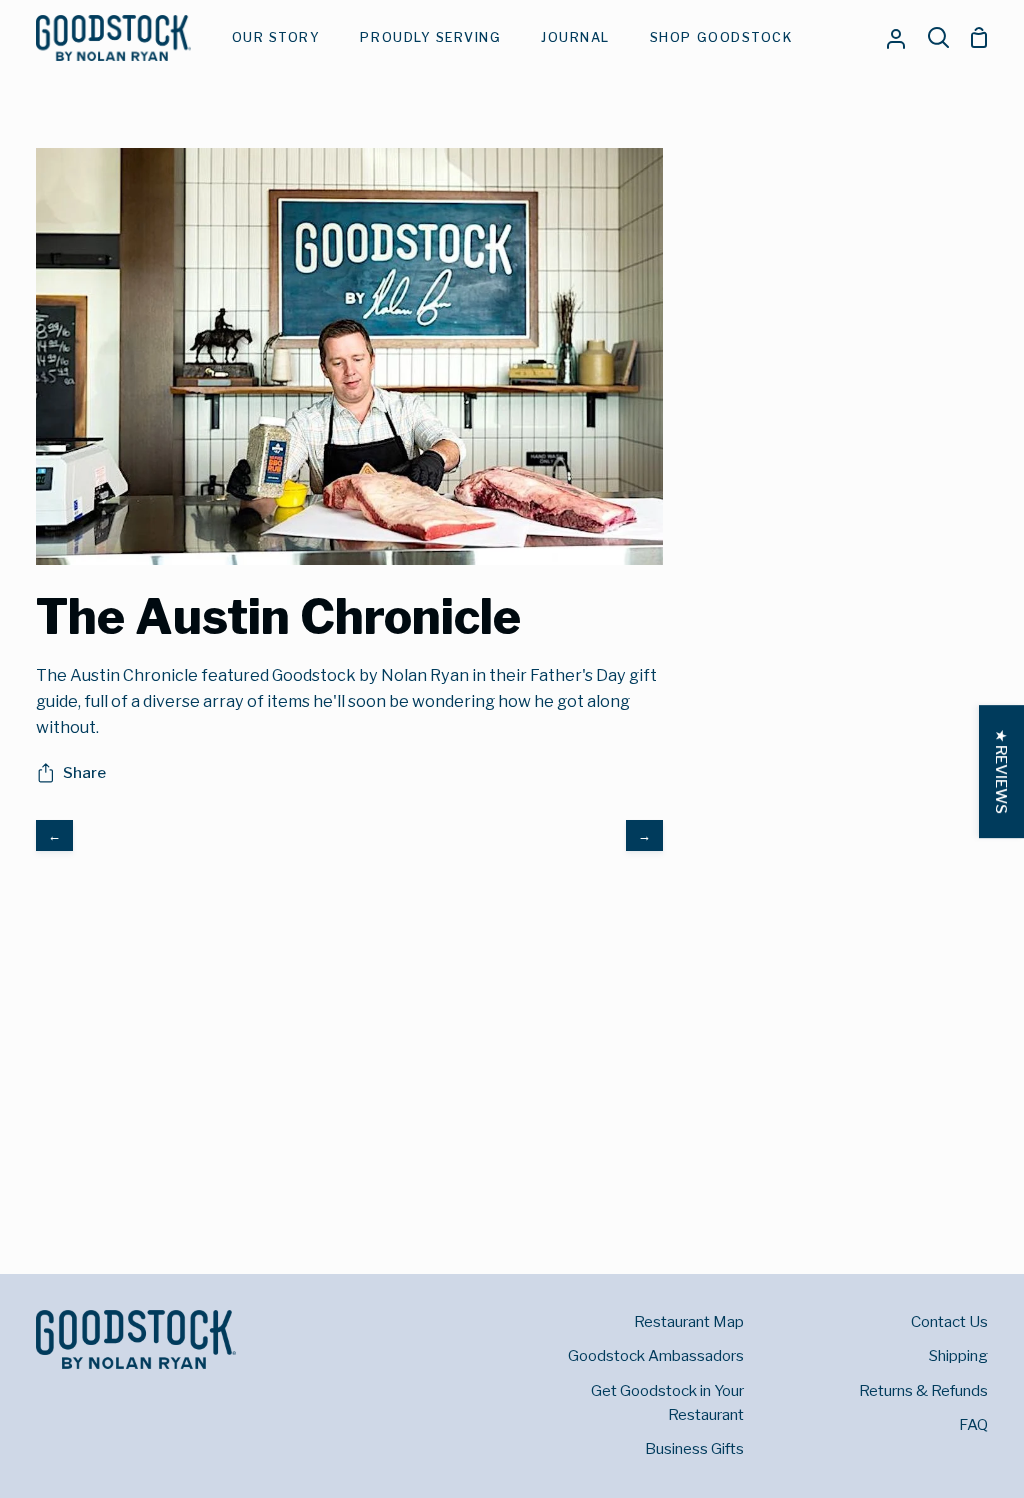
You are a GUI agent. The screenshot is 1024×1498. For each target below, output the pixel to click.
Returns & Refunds (923, 1390)
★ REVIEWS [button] (1001, 771)
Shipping (958, 1355)
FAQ (973, 1424)
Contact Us (949, 1321)
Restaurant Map (689, 1321)
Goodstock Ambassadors (656, 1355)
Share (84, 772)
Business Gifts (694, 1448)
